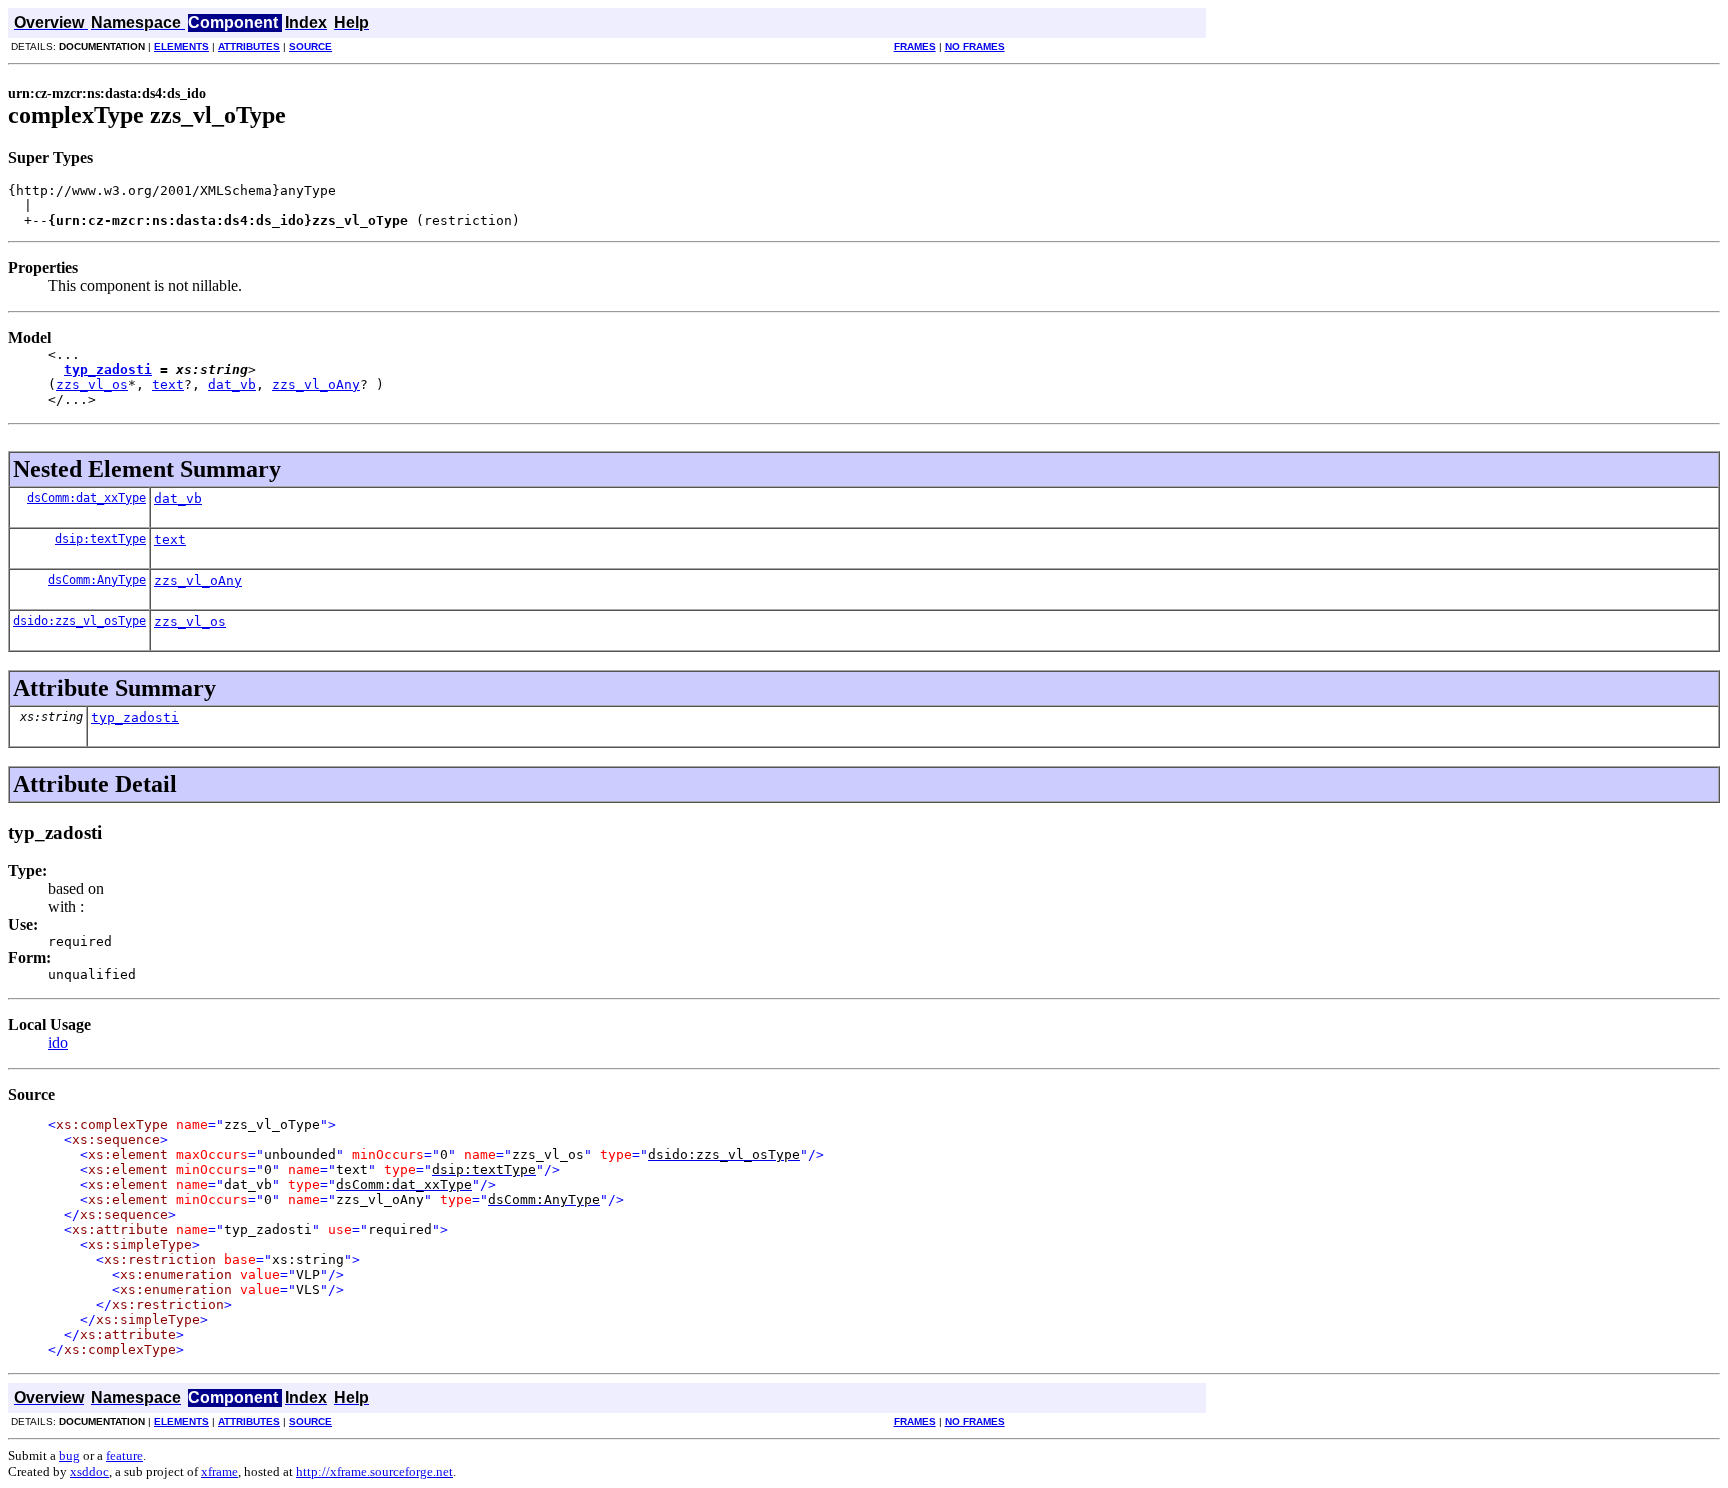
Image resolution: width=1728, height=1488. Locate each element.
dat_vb (232, 384)
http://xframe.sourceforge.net (374, 1471)
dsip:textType (100, 539)
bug (69, 1455)
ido (58, 1042)
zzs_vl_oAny (316, 384)
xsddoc (89, 1471)
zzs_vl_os (92, 384)
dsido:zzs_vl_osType (79, 621)
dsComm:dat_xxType (86, 498)
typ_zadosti (108, 369)
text (168, 384)
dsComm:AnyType (97, 580)
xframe (219, 1471)
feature (124, 1455)
